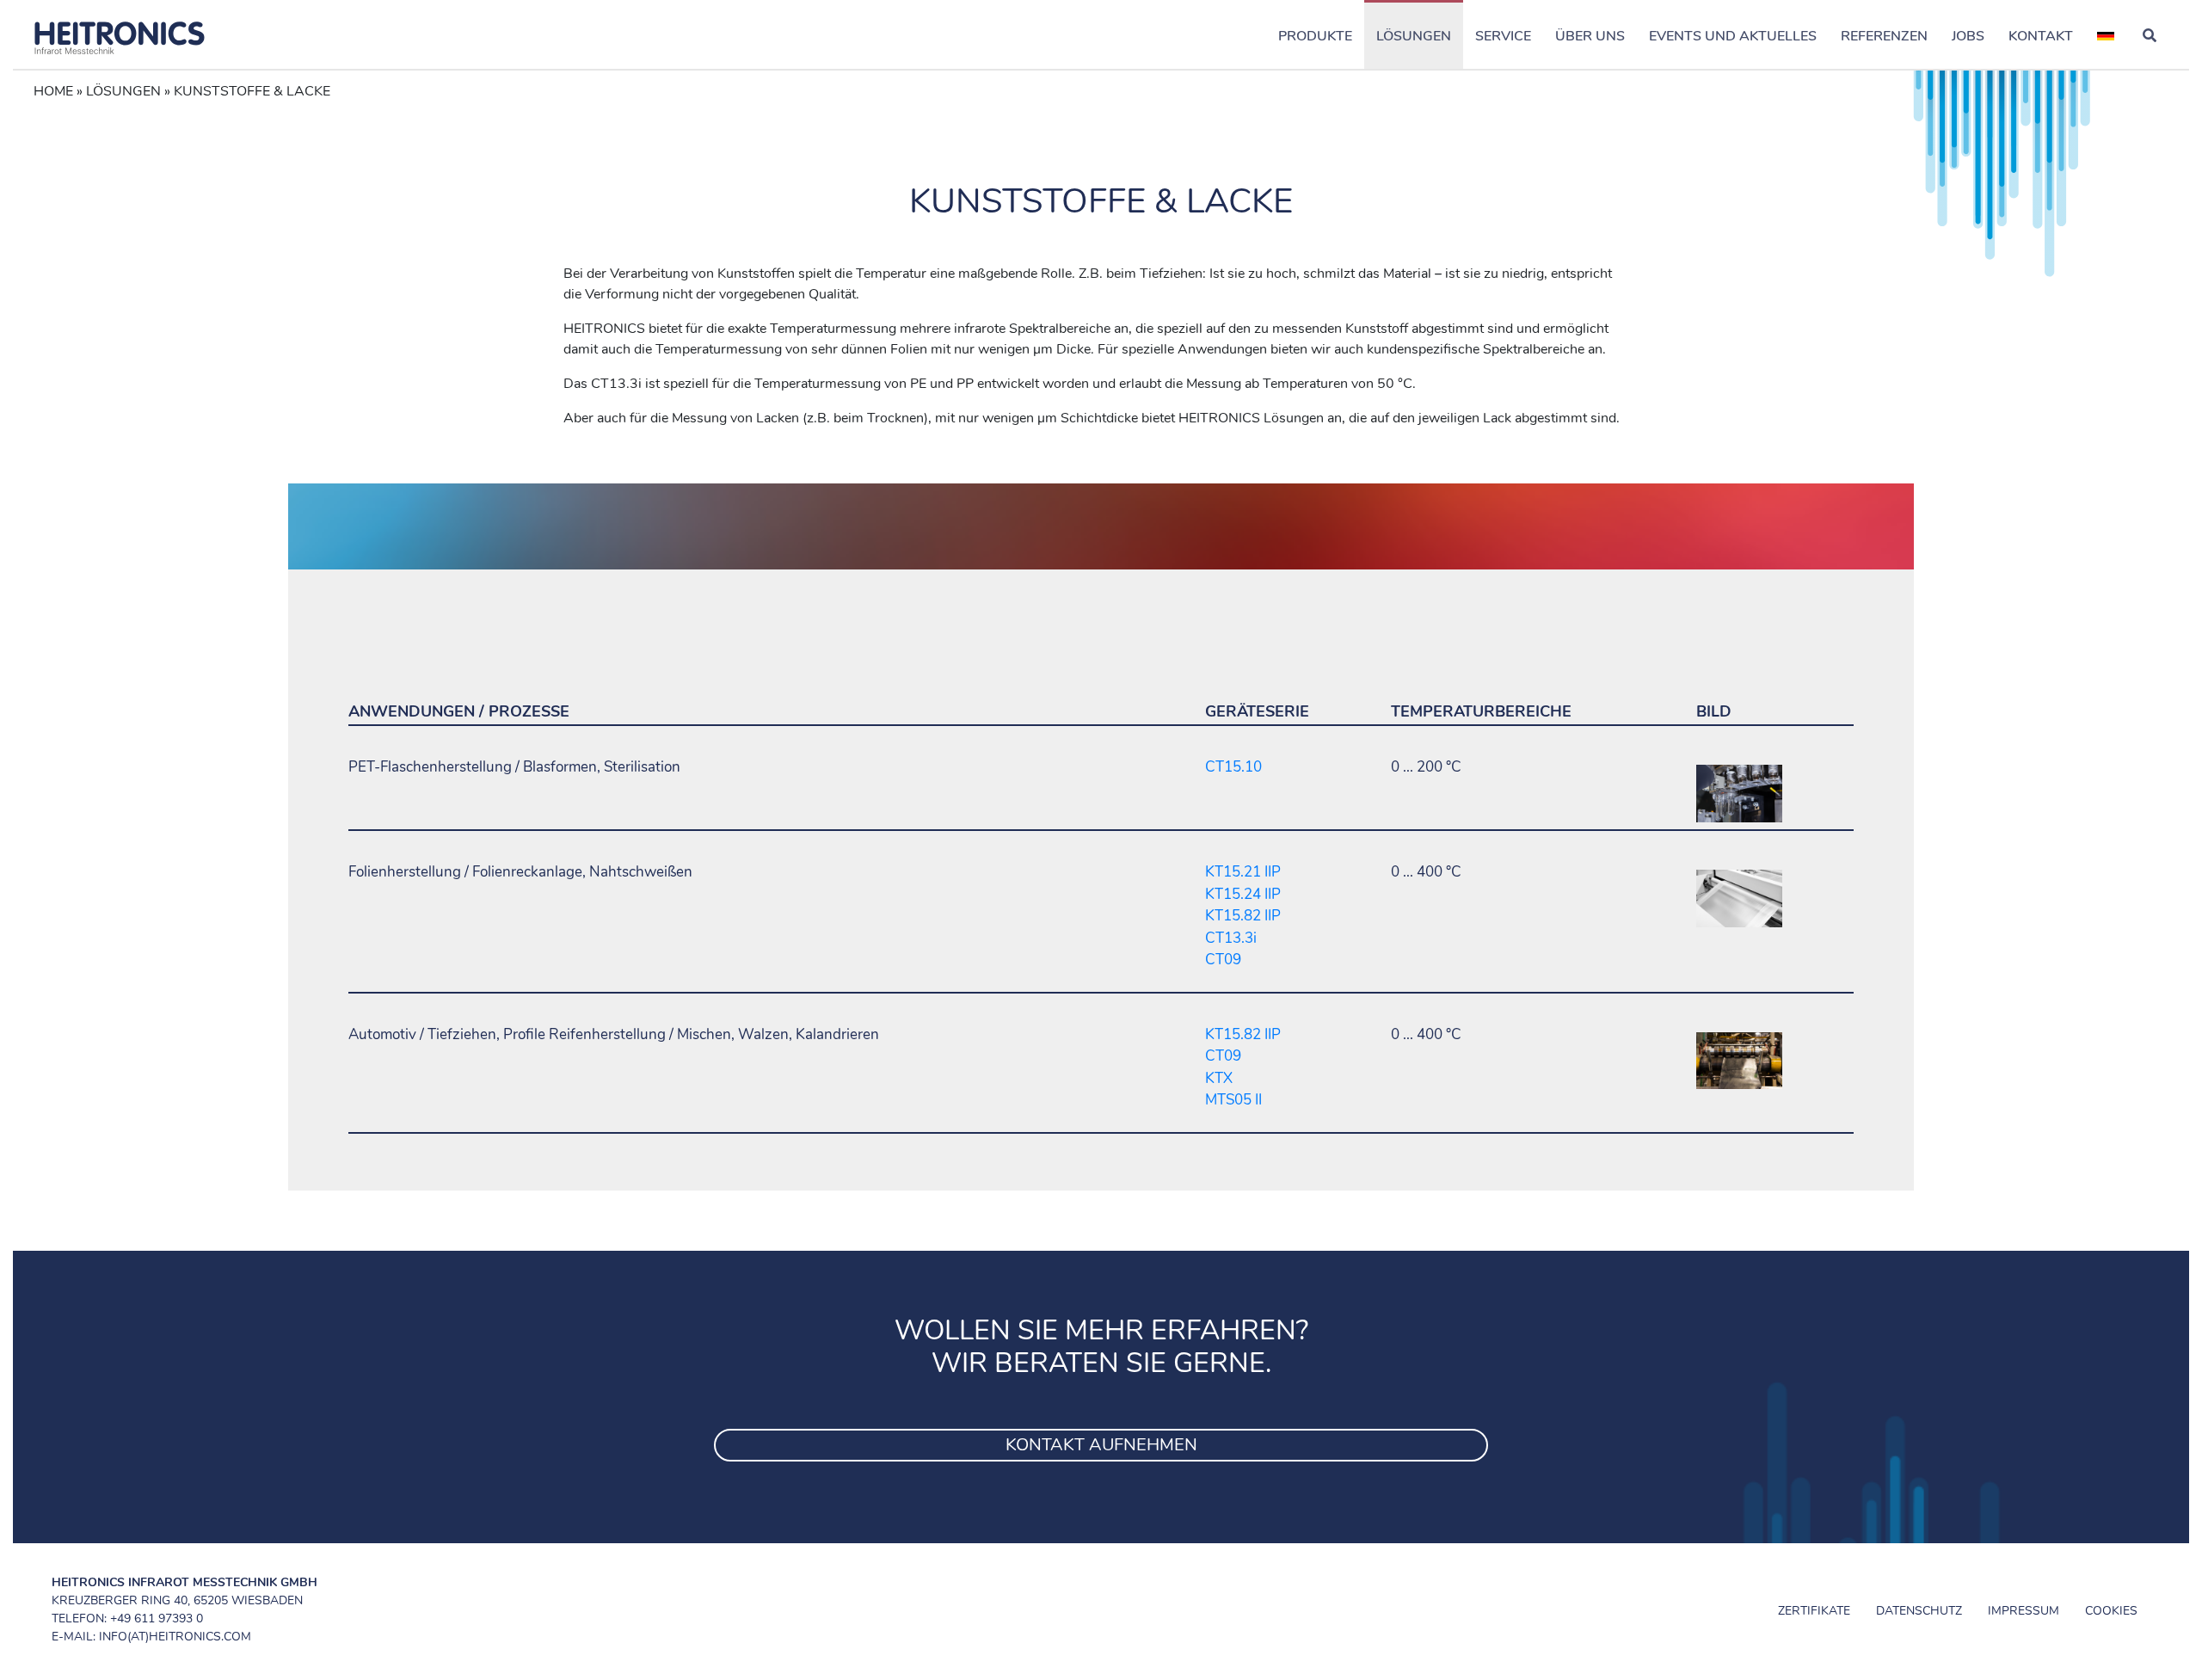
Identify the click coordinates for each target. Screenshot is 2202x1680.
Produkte (1315, 36)
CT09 (1223, 960)
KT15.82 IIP (1243, 916)
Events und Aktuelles (1733, 36)
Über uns (1590, 36)
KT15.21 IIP (1243, 872)
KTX (1219, 1078)
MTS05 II (1233, 1100)
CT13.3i (1231, 938)
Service (1503, 36)
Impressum (2024, 1611)
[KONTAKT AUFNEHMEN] (1101, 1424)
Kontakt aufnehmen (1101, 1445)
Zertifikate (1814, 1611)
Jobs (1968, 36)
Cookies (2111, 1611)
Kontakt (2041, 36)
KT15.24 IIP (1243, 894)
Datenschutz (1919, 1611)
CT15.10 (1233, 767)
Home (53, 91)
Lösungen (1414, 36)
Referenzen (1884, 36)
